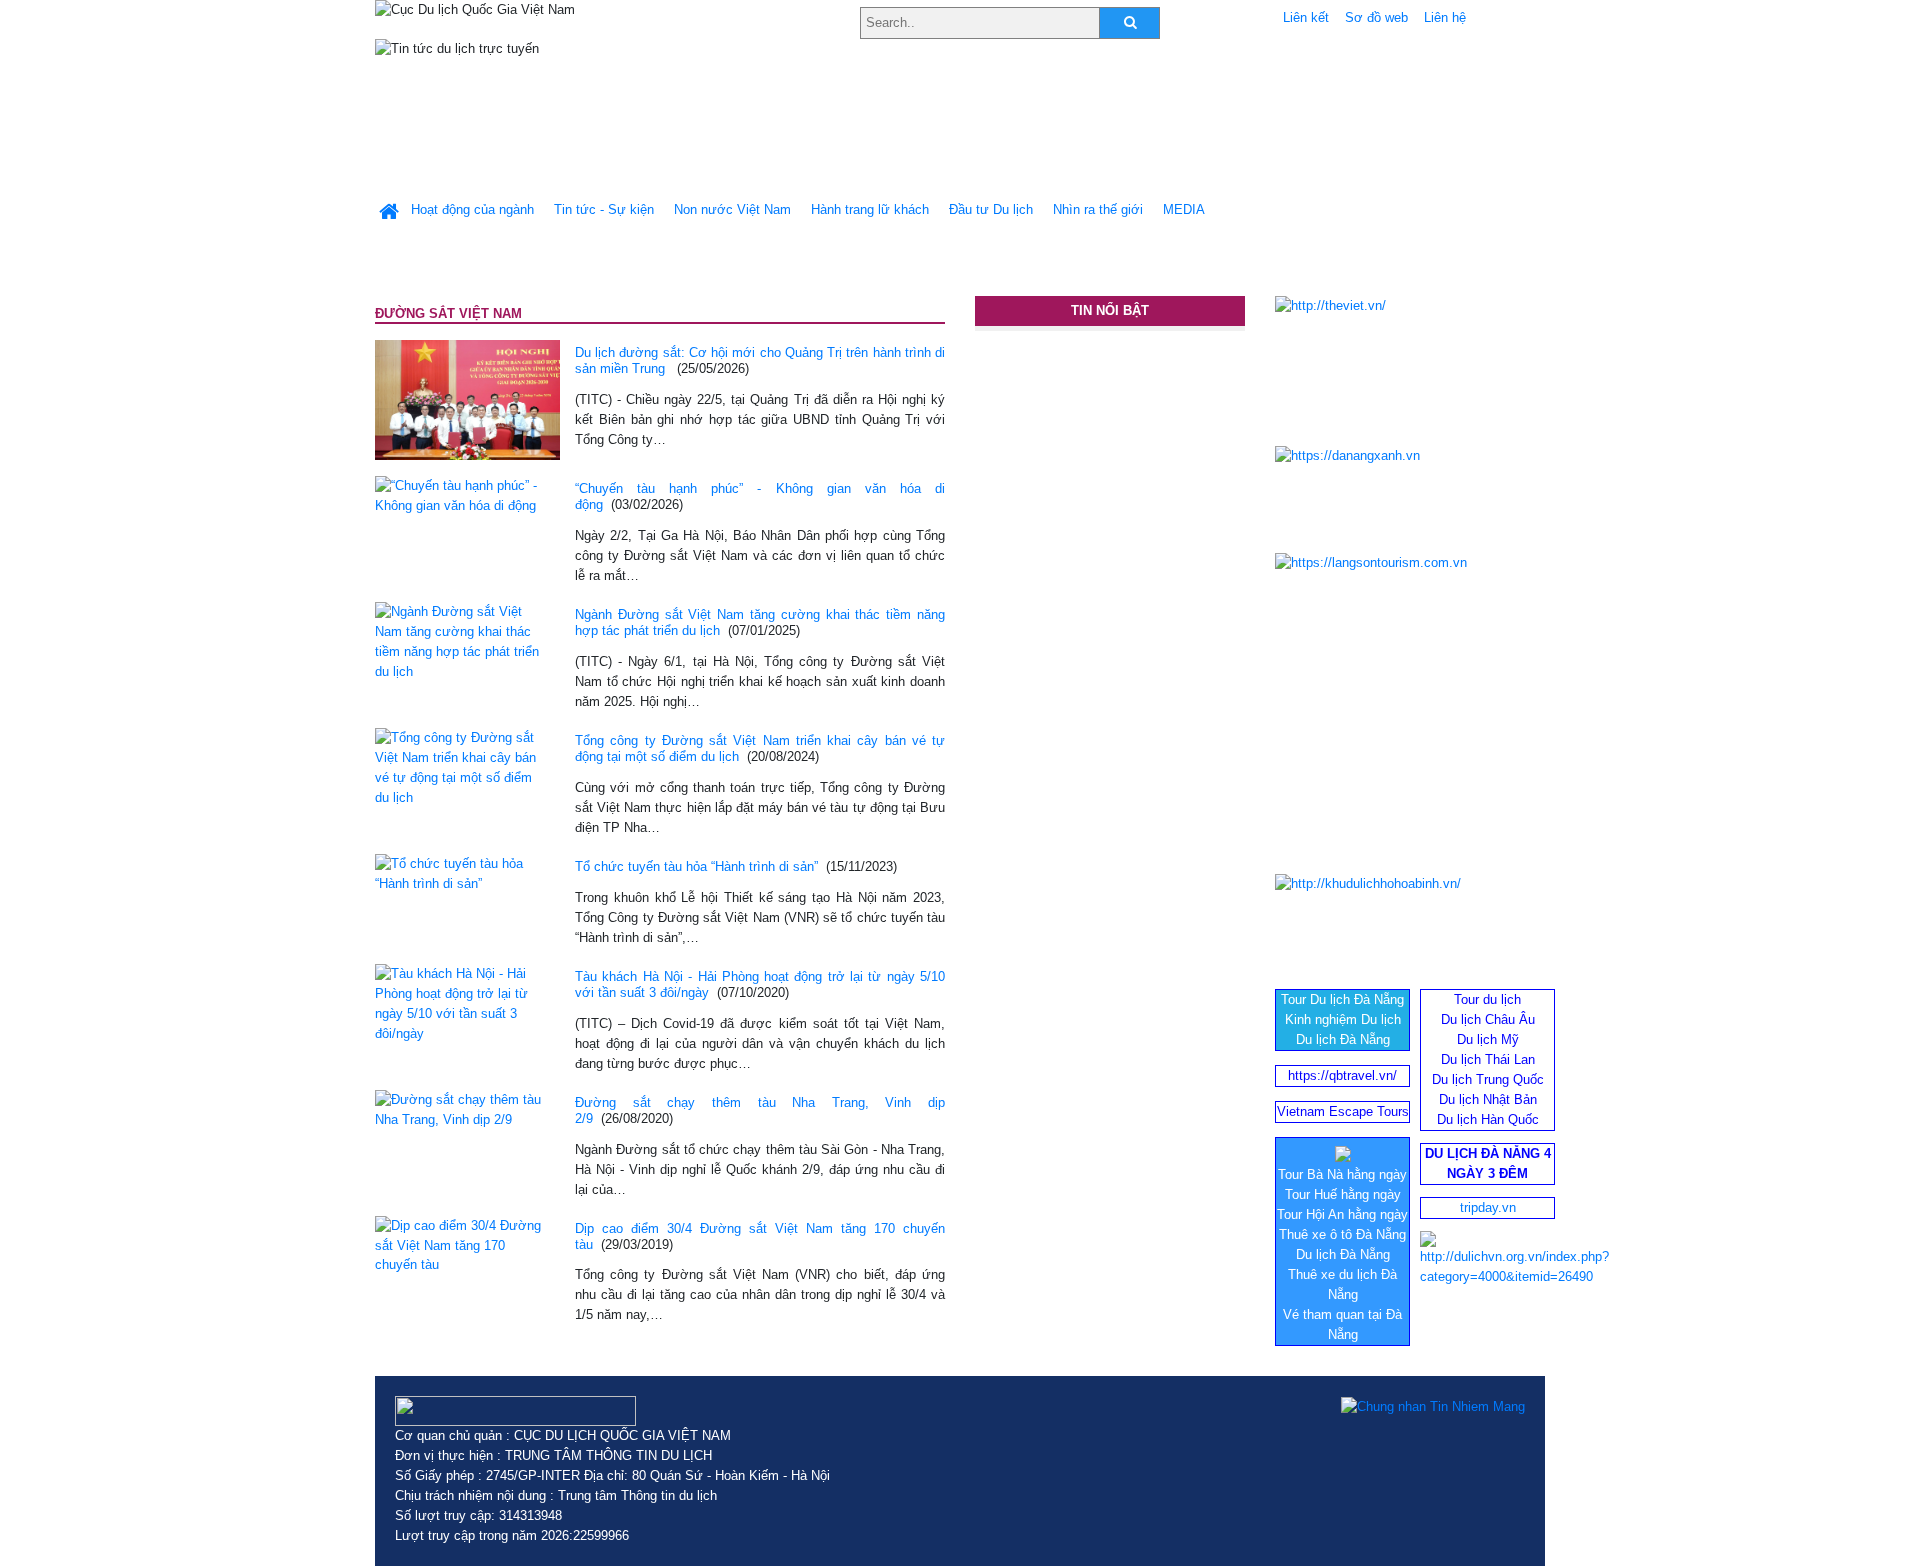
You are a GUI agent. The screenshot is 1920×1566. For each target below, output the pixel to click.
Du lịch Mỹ (1488, 1039)
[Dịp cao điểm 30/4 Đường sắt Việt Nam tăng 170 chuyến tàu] (460, 1244)
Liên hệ (1445, 17)
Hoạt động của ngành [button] (472, 209)
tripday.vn (1488, 1207)
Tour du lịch (1487, 999)
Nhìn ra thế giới (1098, 209)
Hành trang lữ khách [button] (870, 209)
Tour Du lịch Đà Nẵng (1342, 999)
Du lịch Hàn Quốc (1488, 1119)
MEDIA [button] (1184, 209)
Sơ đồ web (1376, 17)
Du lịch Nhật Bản (1488, 1099)
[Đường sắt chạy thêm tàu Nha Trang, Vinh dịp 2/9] (460, 1108)
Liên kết (1306, 17)
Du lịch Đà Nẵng (1343, 1039)
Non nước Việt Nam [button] (732, 209)
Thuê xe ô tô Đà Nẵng (1342, 1234)
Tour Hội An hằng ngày (1342, 1214)
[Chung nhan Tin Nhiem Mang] (1433, 1406)
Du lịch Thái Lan (1488, 1059)
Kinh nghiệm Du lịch (1343, 1019)
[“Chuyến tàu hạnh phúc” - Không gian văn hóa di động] (460, 494)
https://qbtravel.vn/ (1342, 1075)
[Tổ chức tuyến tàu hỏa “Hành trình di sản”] (460, 872)
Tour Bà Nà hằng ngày (1342, 1174)
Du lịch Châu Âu (1488, 1019)
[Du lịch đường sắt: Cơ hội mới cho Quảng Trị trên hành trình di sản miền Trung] (467, 398)
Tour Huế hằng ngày (1343, 1194)
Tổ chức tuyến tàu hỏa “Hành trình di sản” (696, 866)
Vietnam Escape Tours (1343, 1111)
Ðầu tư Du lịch (991, 209)
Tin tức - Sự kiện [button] (604, 209)
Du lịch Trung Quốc (1488, 1079)
